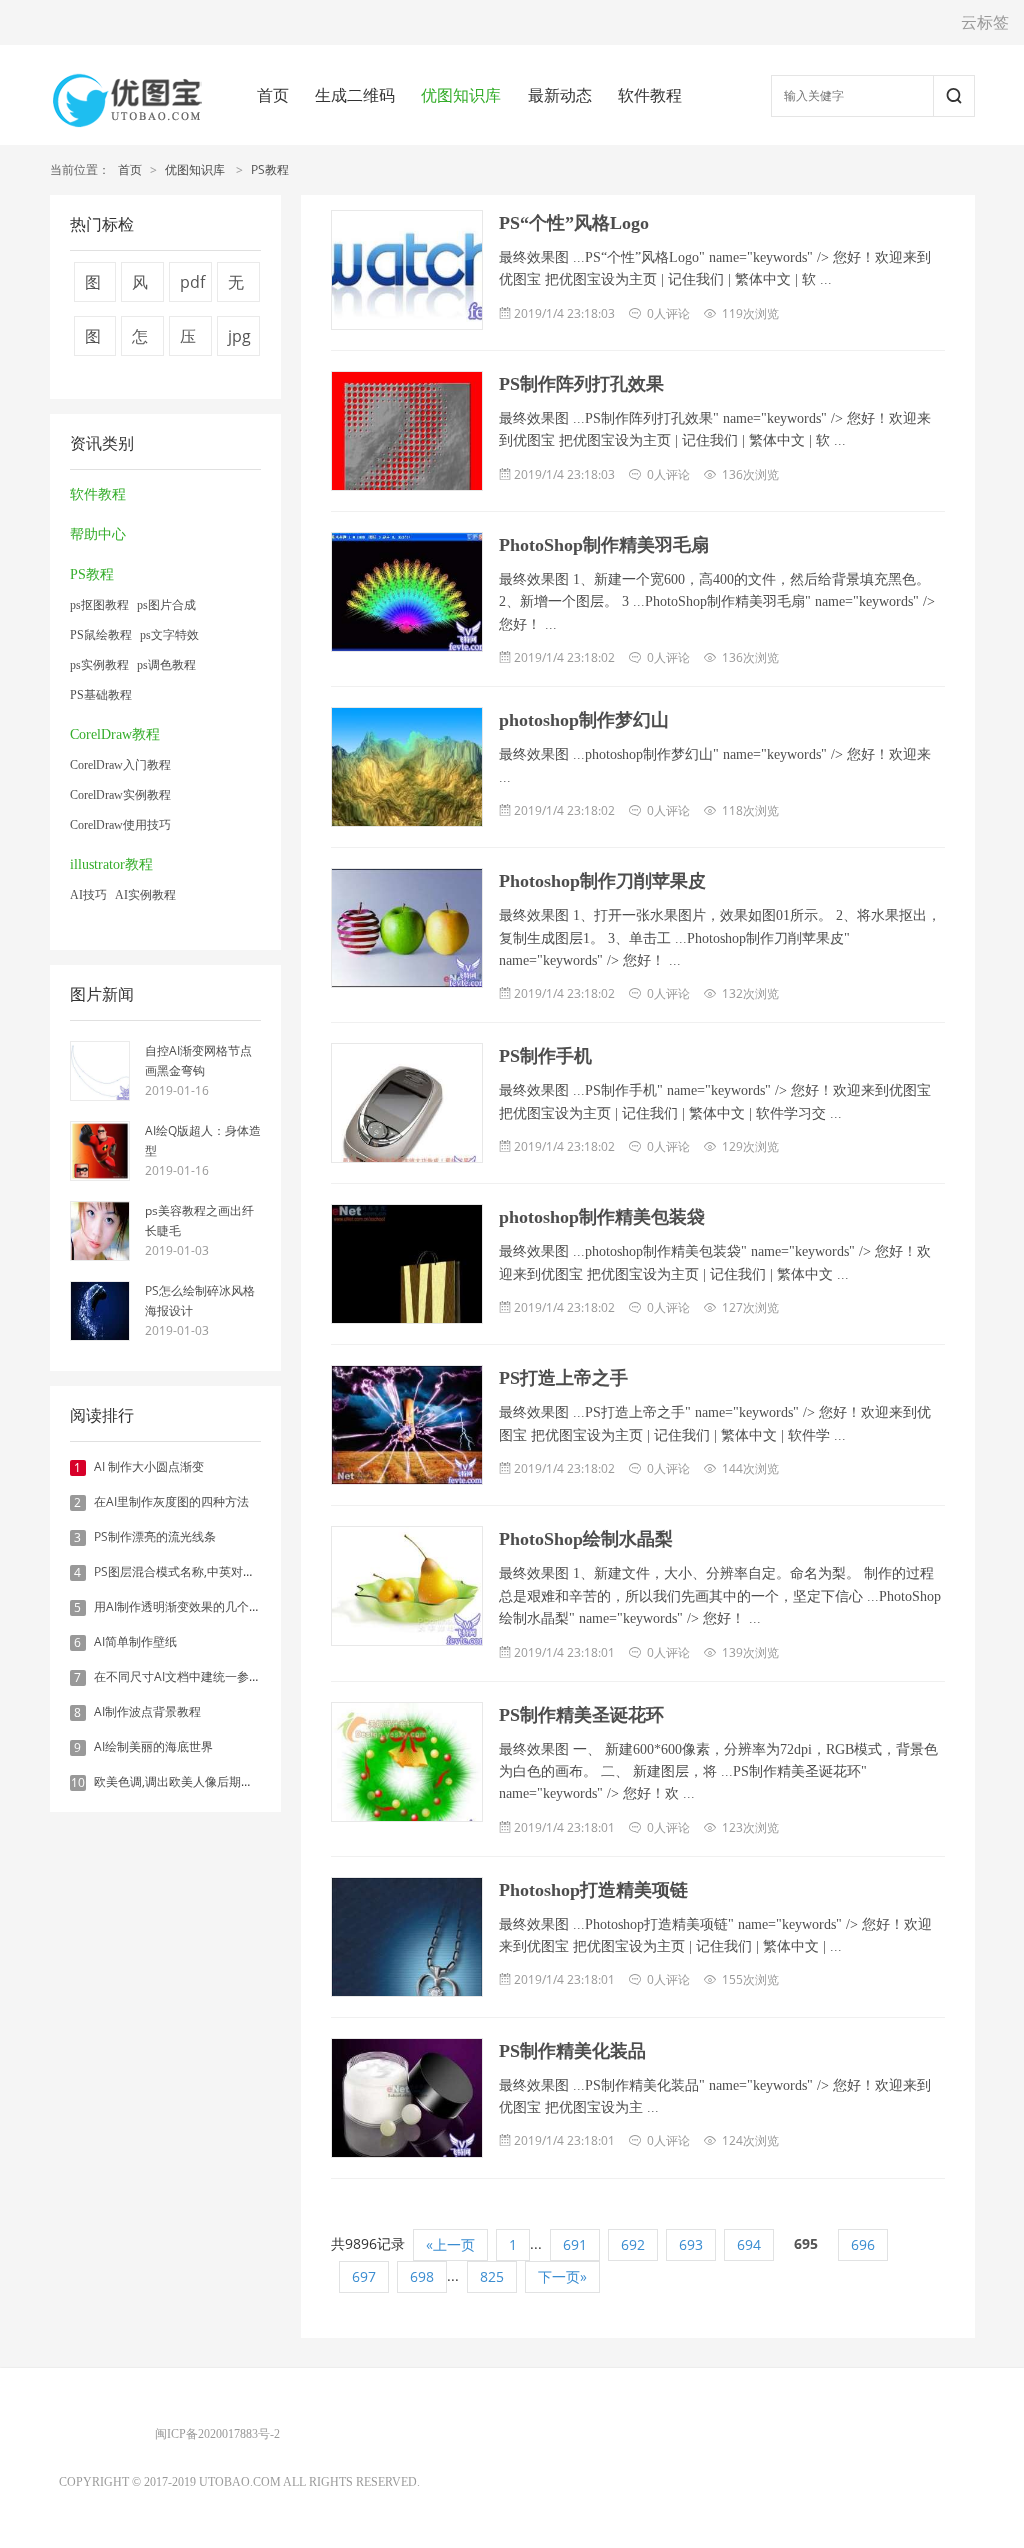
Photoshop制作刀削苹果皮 (602, 881)
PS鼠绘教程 (101, 635)
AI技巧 (88, 895)
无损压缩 (236, 286)
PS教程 (270, 169)
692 (633, 2244)
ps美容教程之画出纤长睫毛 (199, 1220)
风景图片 (140, 286)
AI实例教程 (145, 895)
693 (691, 2244)
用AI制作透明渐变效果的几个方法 (183, 1606)
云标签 (985, 22)
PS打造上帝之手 (563, 1378)
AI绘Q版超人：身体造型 (203, 1140)
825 (492, 2276)
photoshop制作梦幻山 (584, 720)
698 (422, 2276)
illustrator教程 (111, 864)
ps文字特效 (169, 635)
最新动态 (560, 95)
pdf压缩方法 (192, 286)
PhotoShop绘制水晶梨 (586, 1539)
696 (863, 2244)
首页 (273, 95)
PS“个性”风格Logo (574, 223)
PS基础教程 (101, 695)
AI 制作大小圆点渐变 (149, 1466)
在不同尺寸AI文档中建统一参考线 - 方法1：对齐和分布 (240, 1676)
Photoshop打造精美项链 (593, 1890)
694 (749, 2244)
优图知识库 (461, 95)
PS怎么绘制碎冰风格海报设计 (200, 1300)
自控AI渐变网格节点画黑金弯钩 (198, 1060)
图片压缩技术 (93, 286)
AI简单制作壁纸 (135, 1641)
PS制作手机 (545, 1056)
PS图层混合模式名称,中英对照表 (180, 1571)
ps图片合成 (166, 605)
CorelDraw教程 (115, 734)
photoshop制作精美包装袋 (602, 1217)
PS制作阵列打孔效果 (581, 384)
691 (575, 2244)
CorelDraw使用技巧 (120, 825)
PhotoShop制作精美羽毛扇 (604, 545)
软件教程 (650, 95)
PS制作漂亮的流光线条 (155, 1536)
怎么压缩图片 (140, 340)
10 (78, 1783)
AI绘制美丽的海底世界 (153, 1746)
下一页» (562, 2276)
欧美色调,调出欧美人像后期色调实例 (191, 1781)
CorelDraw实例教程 (120, 795)
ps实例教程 (99, 665)
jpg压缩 (239, 340)
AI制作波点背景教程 (147, 1711)
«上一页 (450, 2244)
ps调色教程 (166, 665)
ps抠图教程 (99, 605)
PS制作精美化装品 (572, 2051)
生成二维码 (355, 95)
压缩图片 (188, 340)
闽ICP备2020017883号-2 (217, 2434)
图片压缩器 (93, 340)
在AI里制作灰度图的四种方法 (171, 1501)
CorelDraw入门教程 (120, 765)
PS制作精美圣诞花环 (581, 1715)
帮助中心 (98, 534)
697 (364, 2276)
